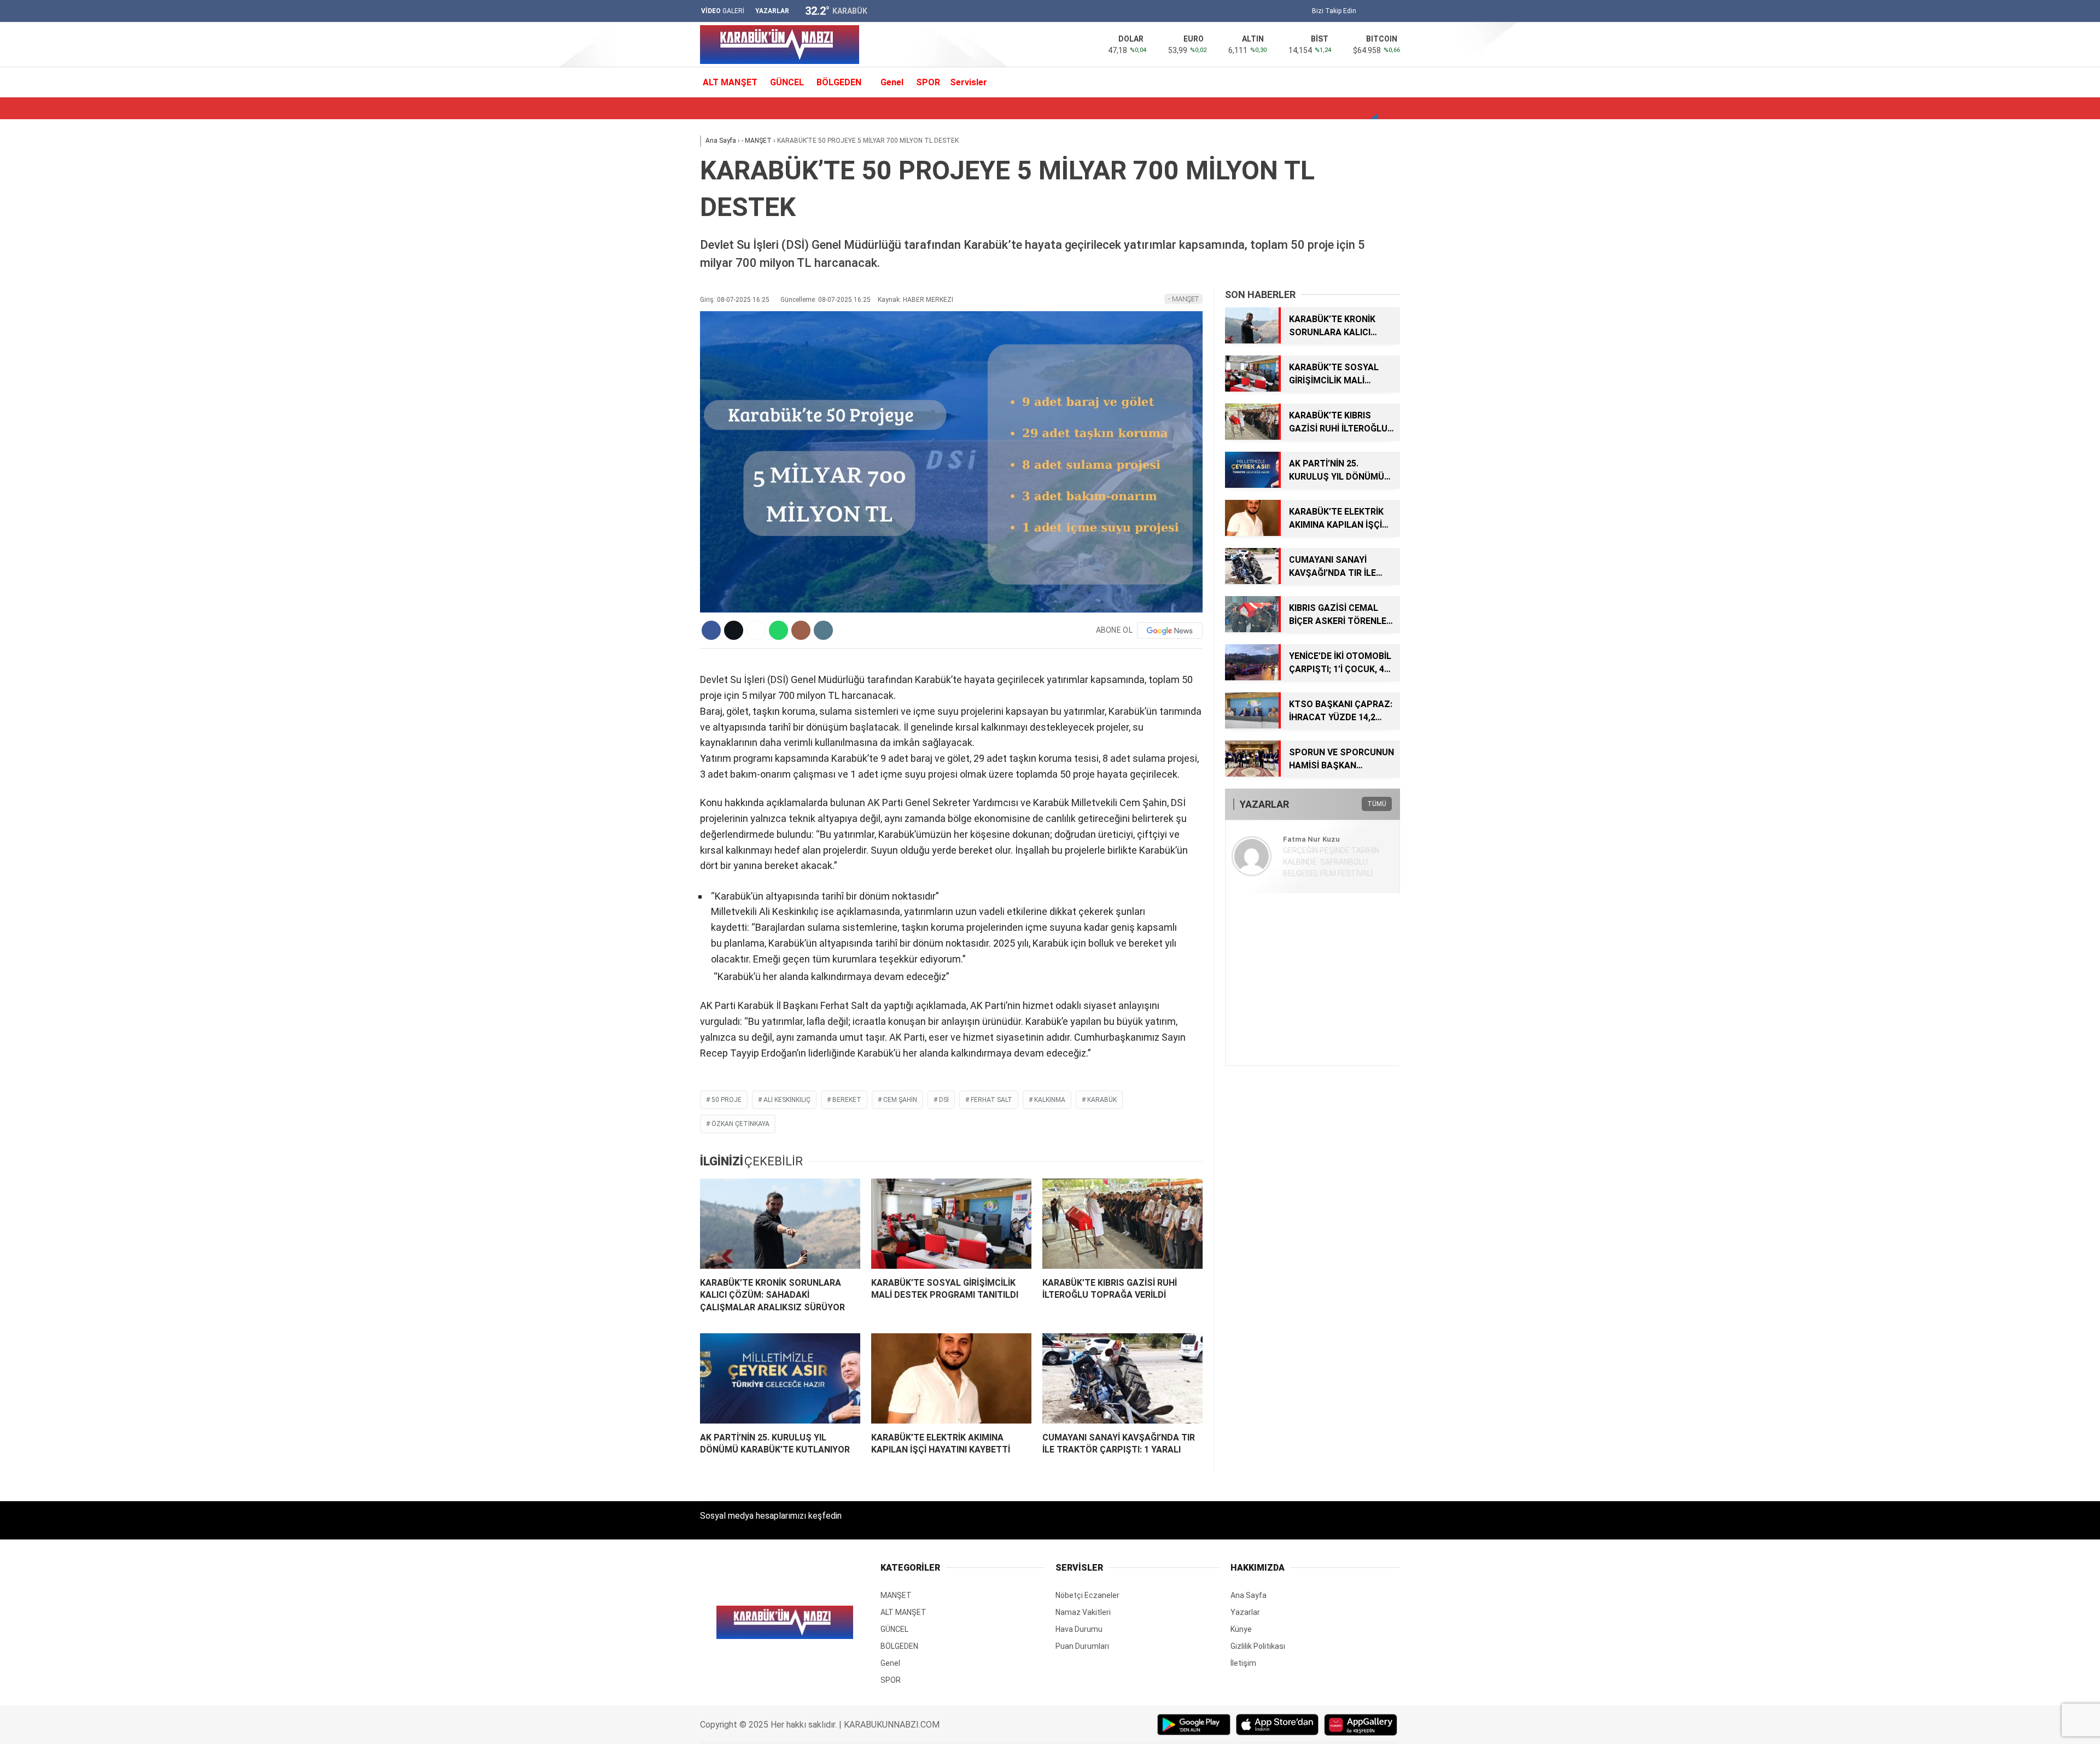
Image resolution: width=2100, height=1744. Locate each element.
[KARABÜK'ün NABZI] (780, 61)
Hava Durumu (1079, 1629)
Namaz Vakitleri (1083, 1612)
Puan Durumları (1082, 1646)
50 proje (727, 1100)
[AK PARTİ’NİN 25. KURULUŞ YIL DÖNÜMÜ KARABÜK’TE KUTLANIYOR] (780, 1378)
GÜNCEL (787, 82)
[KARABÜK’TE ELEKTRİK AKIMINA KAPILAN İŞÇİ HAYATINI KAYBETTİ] (951, 1378)
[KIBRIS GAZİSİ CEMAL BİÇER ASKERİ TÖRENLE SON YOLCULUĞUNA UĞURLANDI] (1252, 629)
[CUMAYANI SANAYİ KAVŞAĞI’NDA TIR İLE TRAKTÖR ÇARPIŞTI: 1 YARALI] (1122, 1378)
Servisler (969, 82)
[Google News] (1170, 631)
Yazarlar (1245, 1612)
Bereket (847, 1100)
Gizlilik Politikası (1258, 1646)
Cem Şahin (900, 1100)
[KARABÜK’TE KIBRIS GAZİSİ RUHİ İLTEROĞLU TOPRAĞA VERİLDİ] (1122, 1224)
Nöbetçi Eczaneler (1087, 1595)
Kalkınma (1050, 1100)
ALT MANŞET (730, 82)
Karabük (1102, 1100)
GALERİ (723, 11)
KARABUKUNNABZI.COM (892, 1725)
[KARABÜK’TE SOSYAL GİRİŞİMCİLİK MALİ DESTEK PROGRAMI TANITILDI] (951, 1224)
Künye (1241, 1629)
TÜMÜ (1377, 804)
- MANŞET (1183, 299)
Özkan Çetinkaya (740, 1124)
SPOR (928, 82)
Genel (892, 82)
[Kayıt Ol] (1381, 82)
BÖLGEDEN (839, 82)
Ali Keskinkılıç (787, 1100)
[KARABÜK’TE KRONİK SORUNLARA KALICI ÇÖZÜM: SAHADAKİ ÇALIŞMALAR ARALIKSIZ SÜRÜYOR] (780, 1224)
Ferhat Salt (991, 1100)
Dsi (944, 1100)
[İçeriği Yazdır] (823, 630)
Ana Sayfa (1249, 1595)
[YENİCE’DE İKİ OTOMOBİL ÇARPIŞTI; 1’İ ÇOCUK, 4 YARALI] (1252, 678)
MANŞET (896, 1595)
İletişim (1243, 1663)
